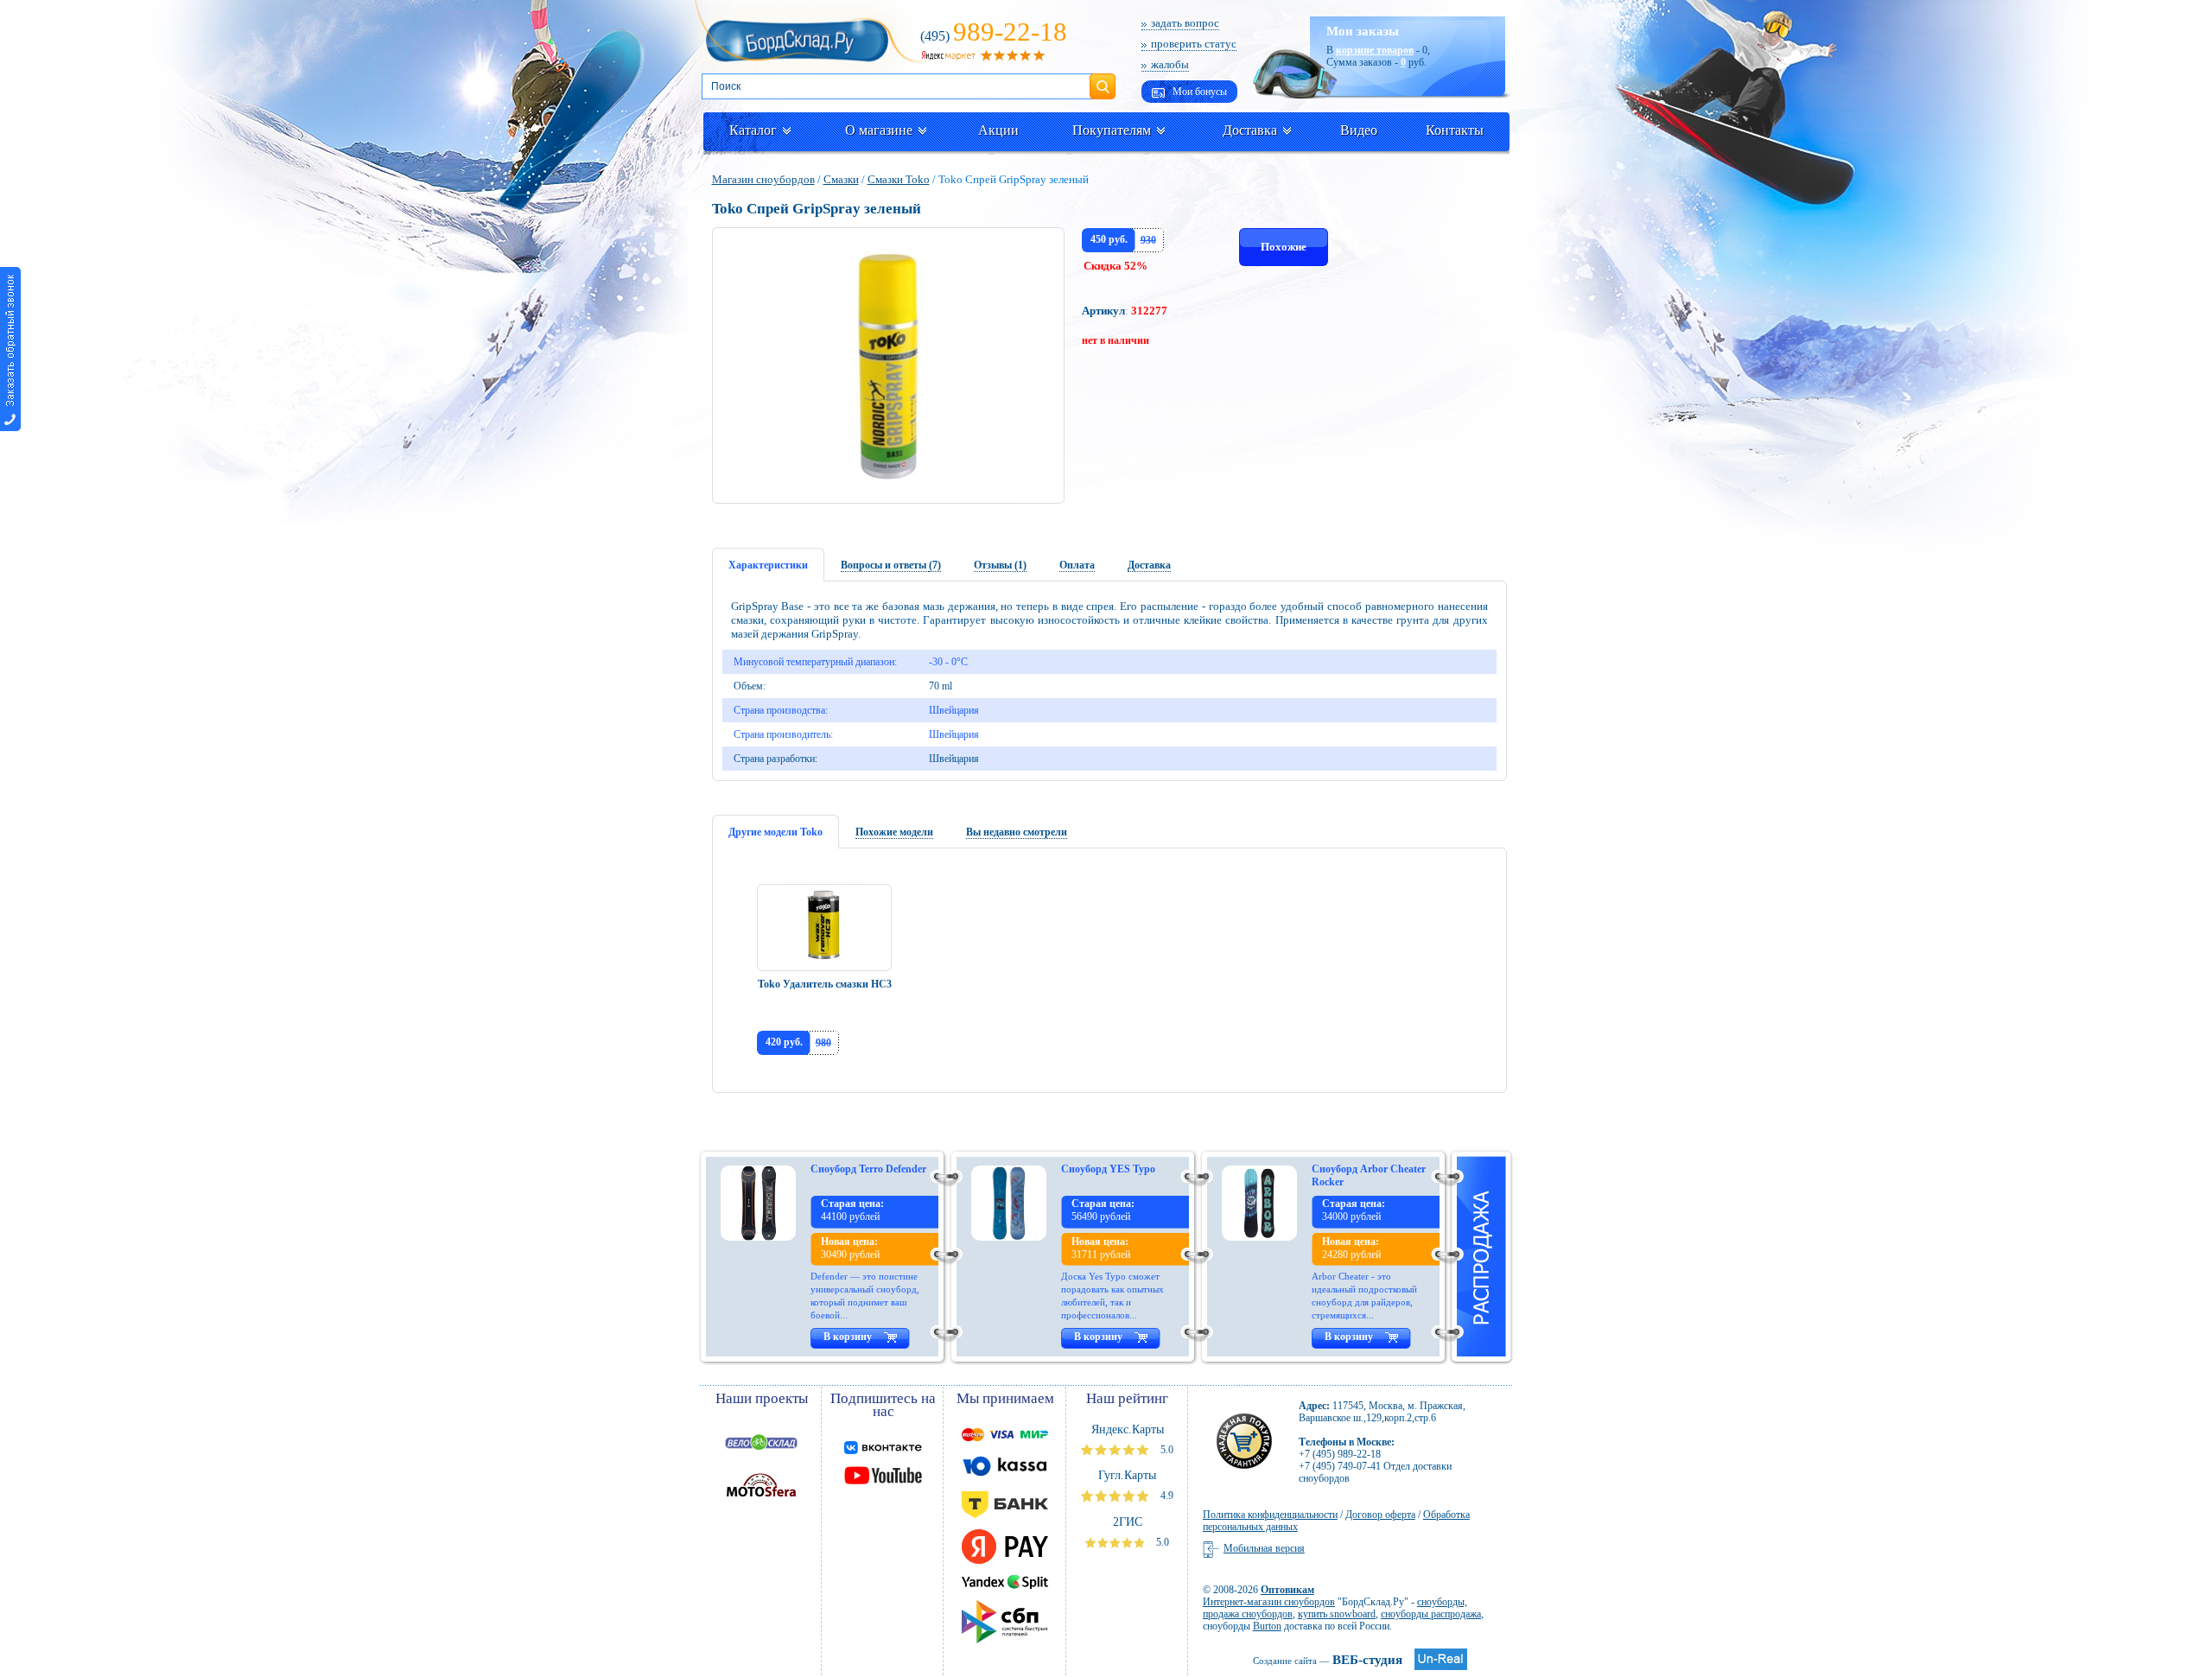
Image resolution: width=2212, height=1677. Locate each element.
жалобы (1170, 64)
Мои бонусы (1198, 92)
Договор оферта (1380, 1515)
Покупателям (1112, 130)
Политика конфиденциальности (1270, 1515)
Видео (1359, 130)
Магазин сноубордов (763, 179)
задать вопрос (1185, 23)
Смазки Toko (899, 179)
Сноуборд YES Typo (1108, 1169)
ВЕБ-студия (1328, 1660)
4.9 (1166, 1496)
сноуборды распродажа (1431, 1614)
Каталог (753, 130)
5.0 (1166, 1450)
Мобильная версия (1264, 1548)
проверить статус (1194, 44)
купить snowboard (1337, 1614)
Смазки (841, 179)
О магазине (879, 130)
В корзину (848, 1337)
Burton (1267, 1626)
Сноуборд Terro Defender (868, 1169)
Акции (998, 130)
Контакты (1455, 130)
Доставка (1250, 130)
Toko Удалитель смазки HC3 (825, 984)
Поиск (1103, 79)
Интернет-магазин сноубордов (1269, 1602)
